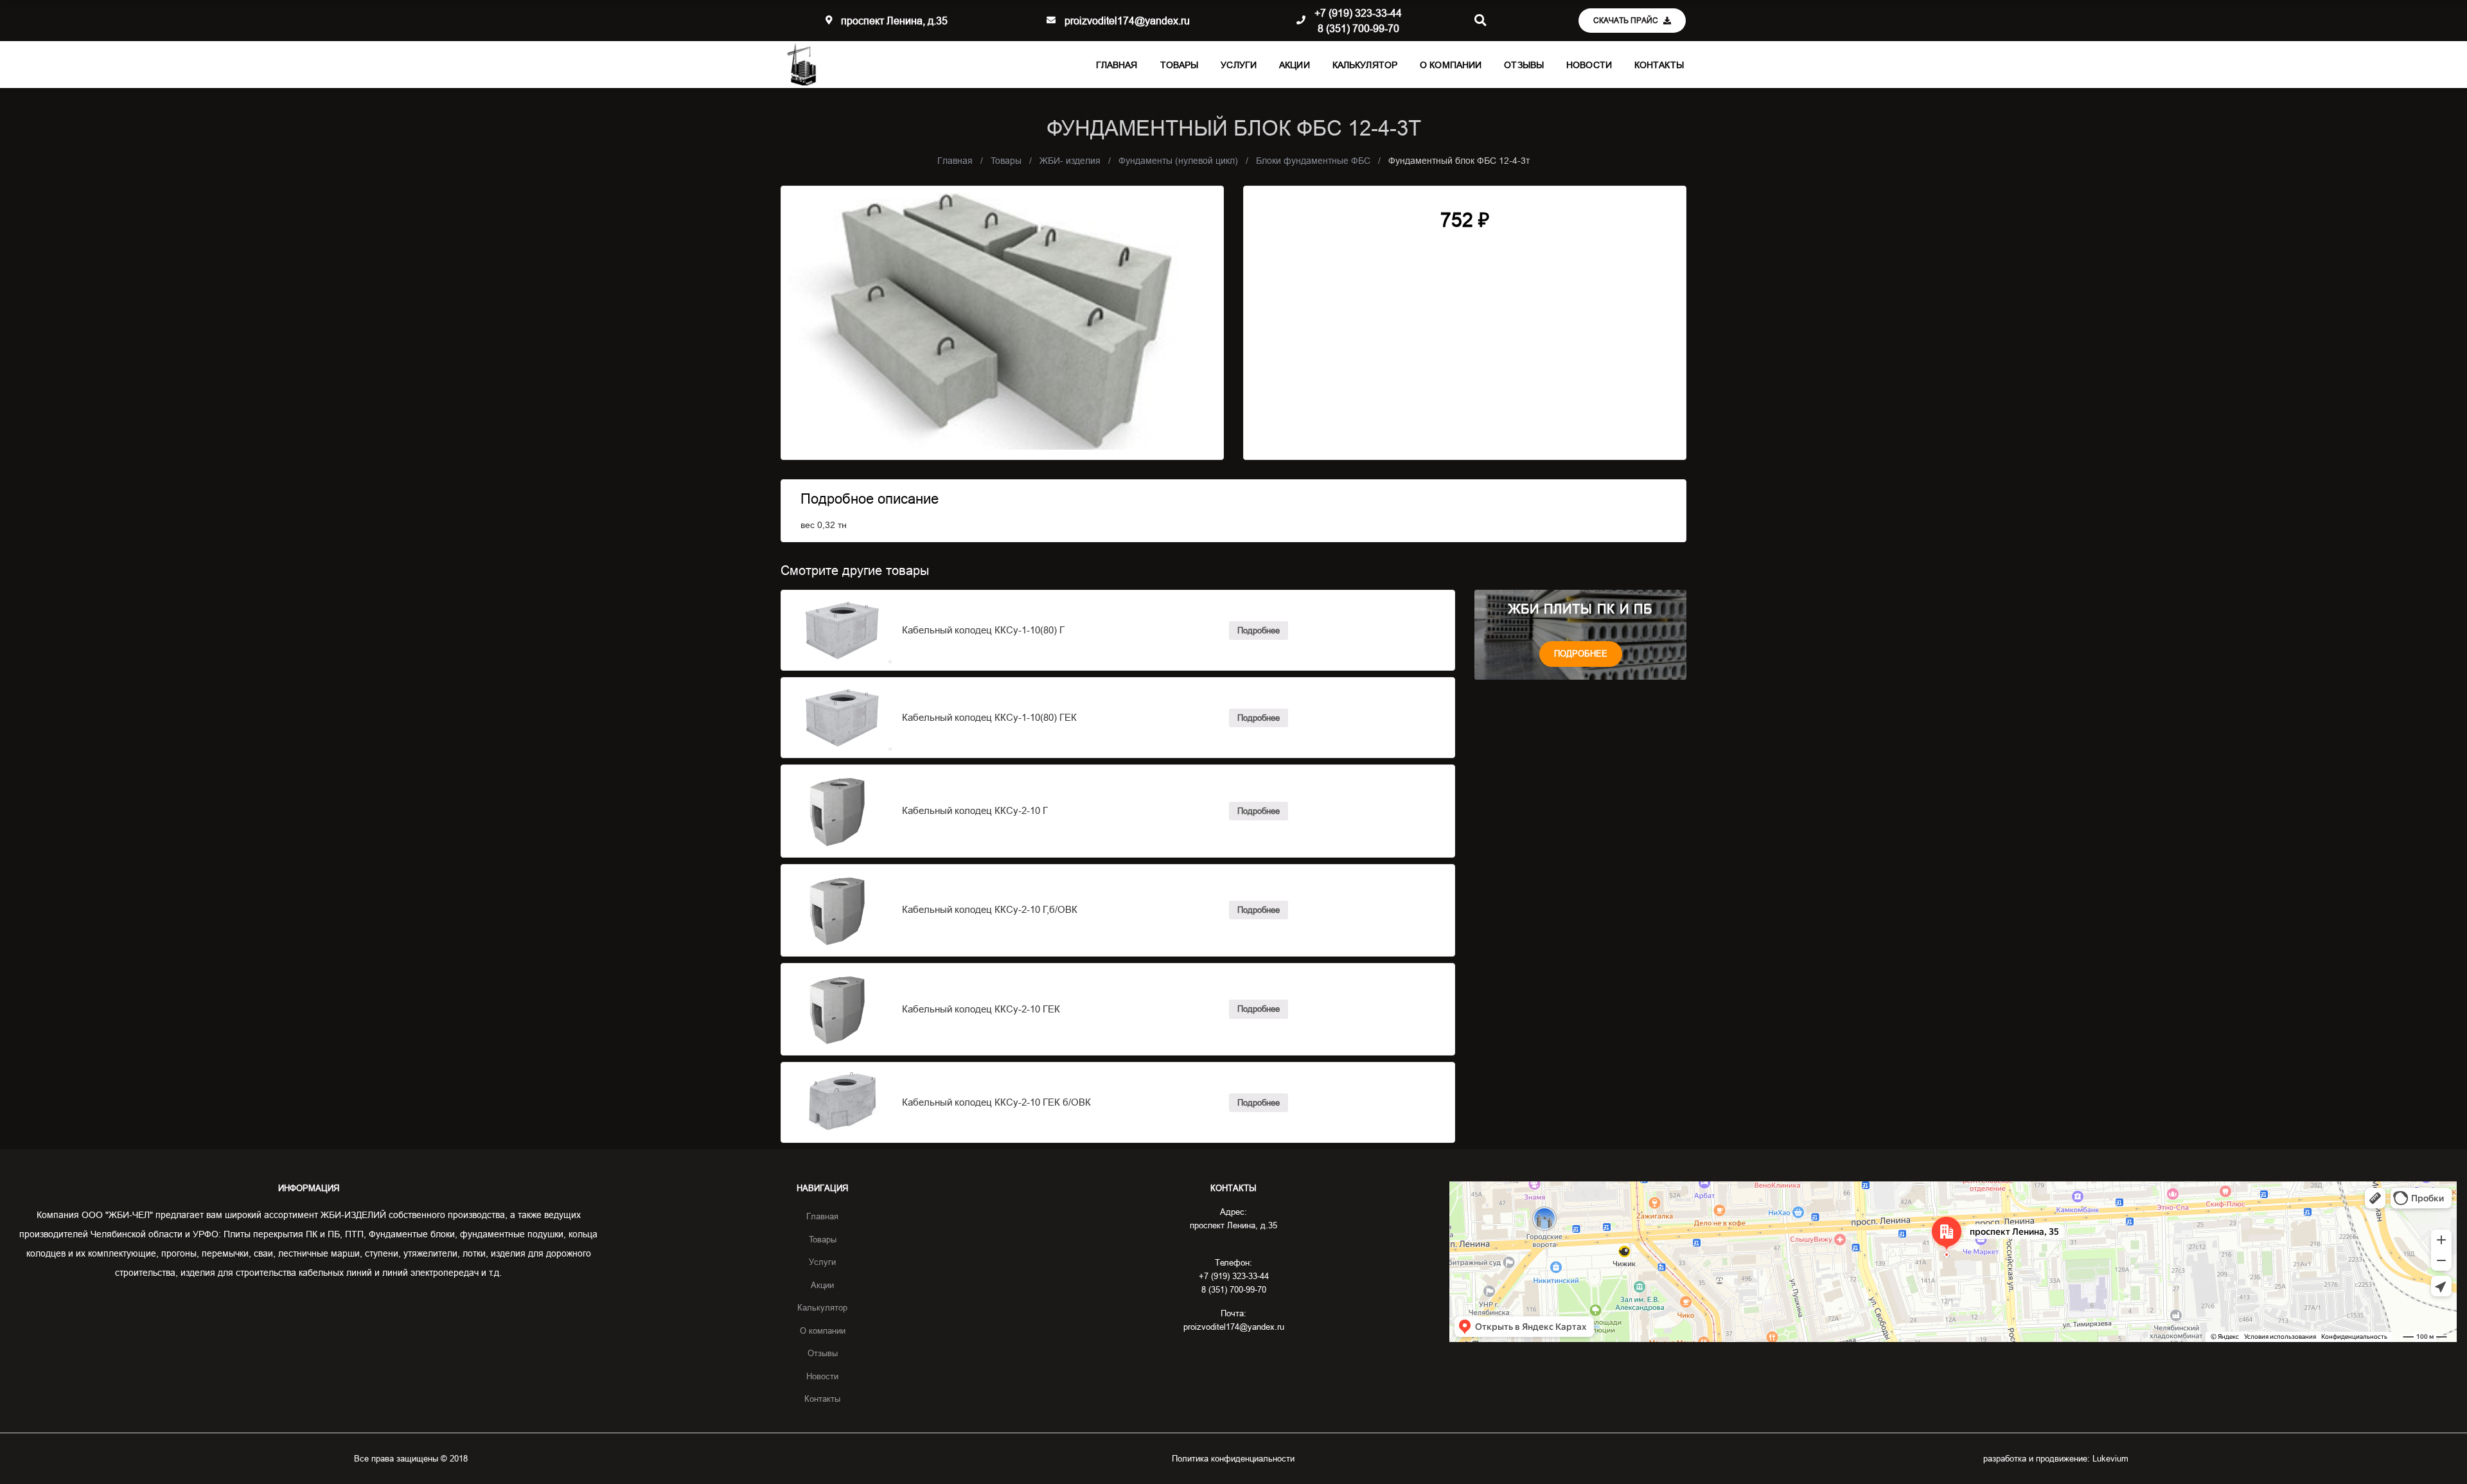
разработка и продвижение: (2056, 1458)
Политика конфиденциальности (1233, 1458)
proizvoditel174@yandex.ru (1127, 21)
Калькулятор (1365, 65)
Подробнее (1259, 630)
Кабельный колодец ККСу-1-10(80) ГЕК (989, 717)
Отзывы (1524, 65)
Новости (1589, 65)
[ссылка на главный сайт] (802, 65)
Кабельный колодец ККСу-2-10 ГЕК (981, 1009)
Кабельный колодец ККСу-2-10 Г (975, 810)
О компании (1451, 65)
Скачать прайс (1627, 20)
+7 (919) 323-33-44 (1358, 13)
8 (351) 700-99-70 (1358, 28)
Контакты (1659, 65)
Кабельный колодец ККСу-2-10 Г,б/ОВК (990, 909)
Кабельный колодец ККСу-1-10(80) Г (983, 630)
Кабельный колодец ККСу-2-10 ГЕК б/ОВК (996, 1102)
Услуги (1239, 65)
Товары (1180, 65)
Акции (1295, 65)
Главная (1117, 65)
